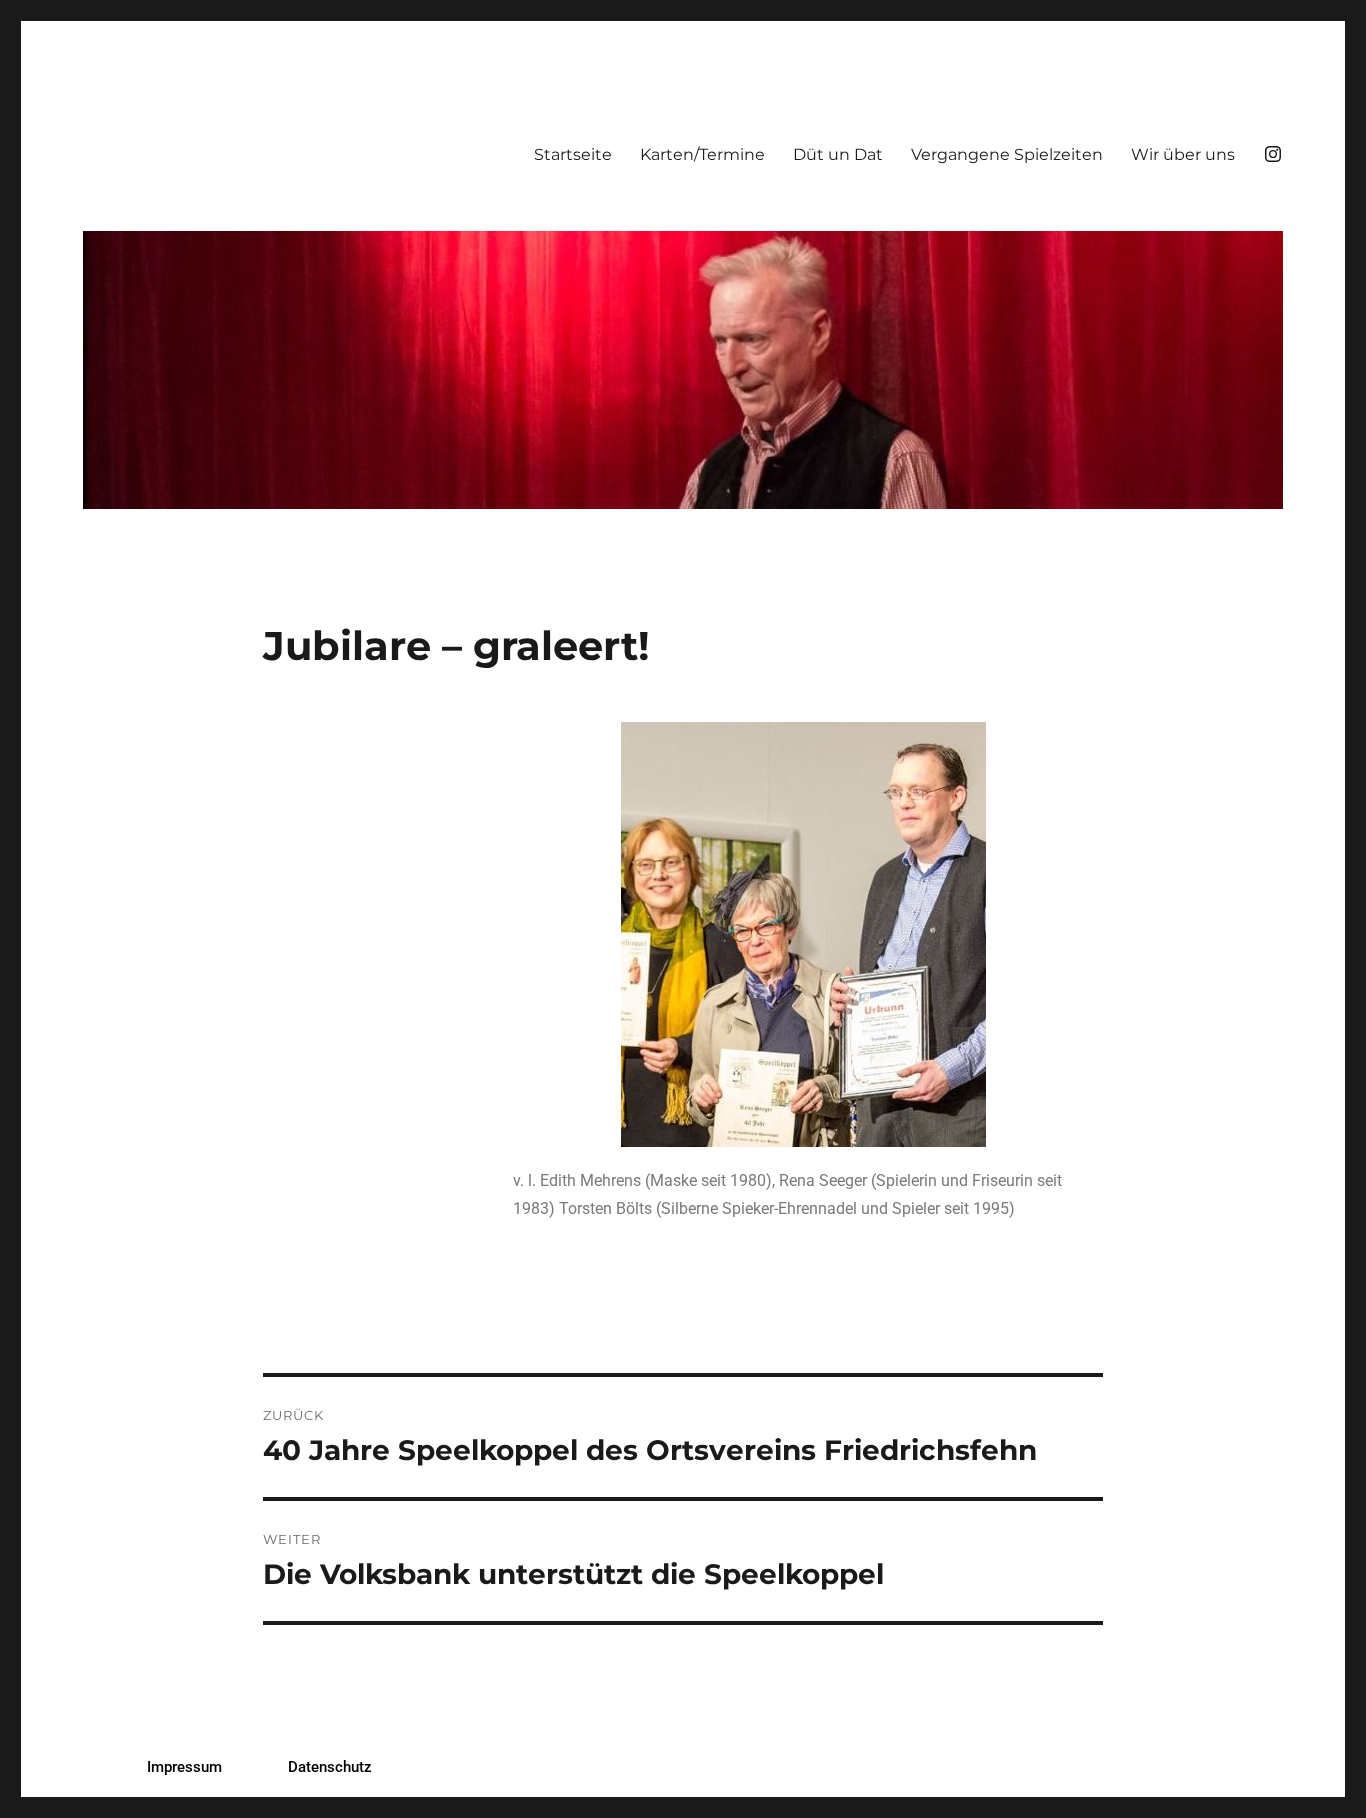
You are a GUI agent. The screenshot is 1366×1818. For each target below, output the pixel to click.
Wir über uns (1183, 154)
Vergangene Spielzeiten (1007, 154)
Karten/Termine (702, 154)
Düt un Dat (838, 154)
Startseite (573, 154)
